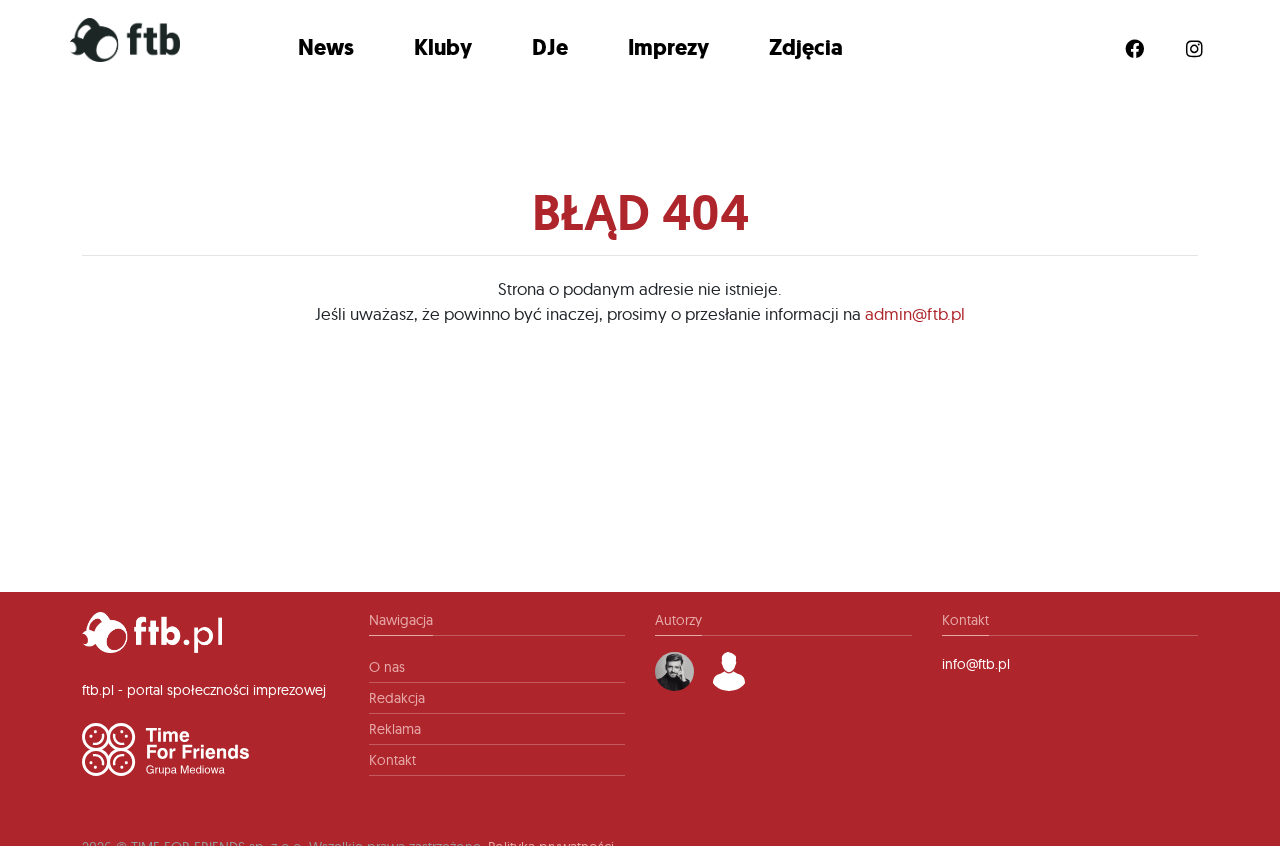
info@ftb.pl (976, 664)
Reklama (395, 729)
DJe (550, 47)
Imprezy (668, 47)
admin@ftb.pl (915, 313)
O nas (387, 667)
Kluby (443, 47)
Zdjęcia (806, 47)
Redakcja (397, 698)
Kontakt (392, 760)
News (326, 47)
